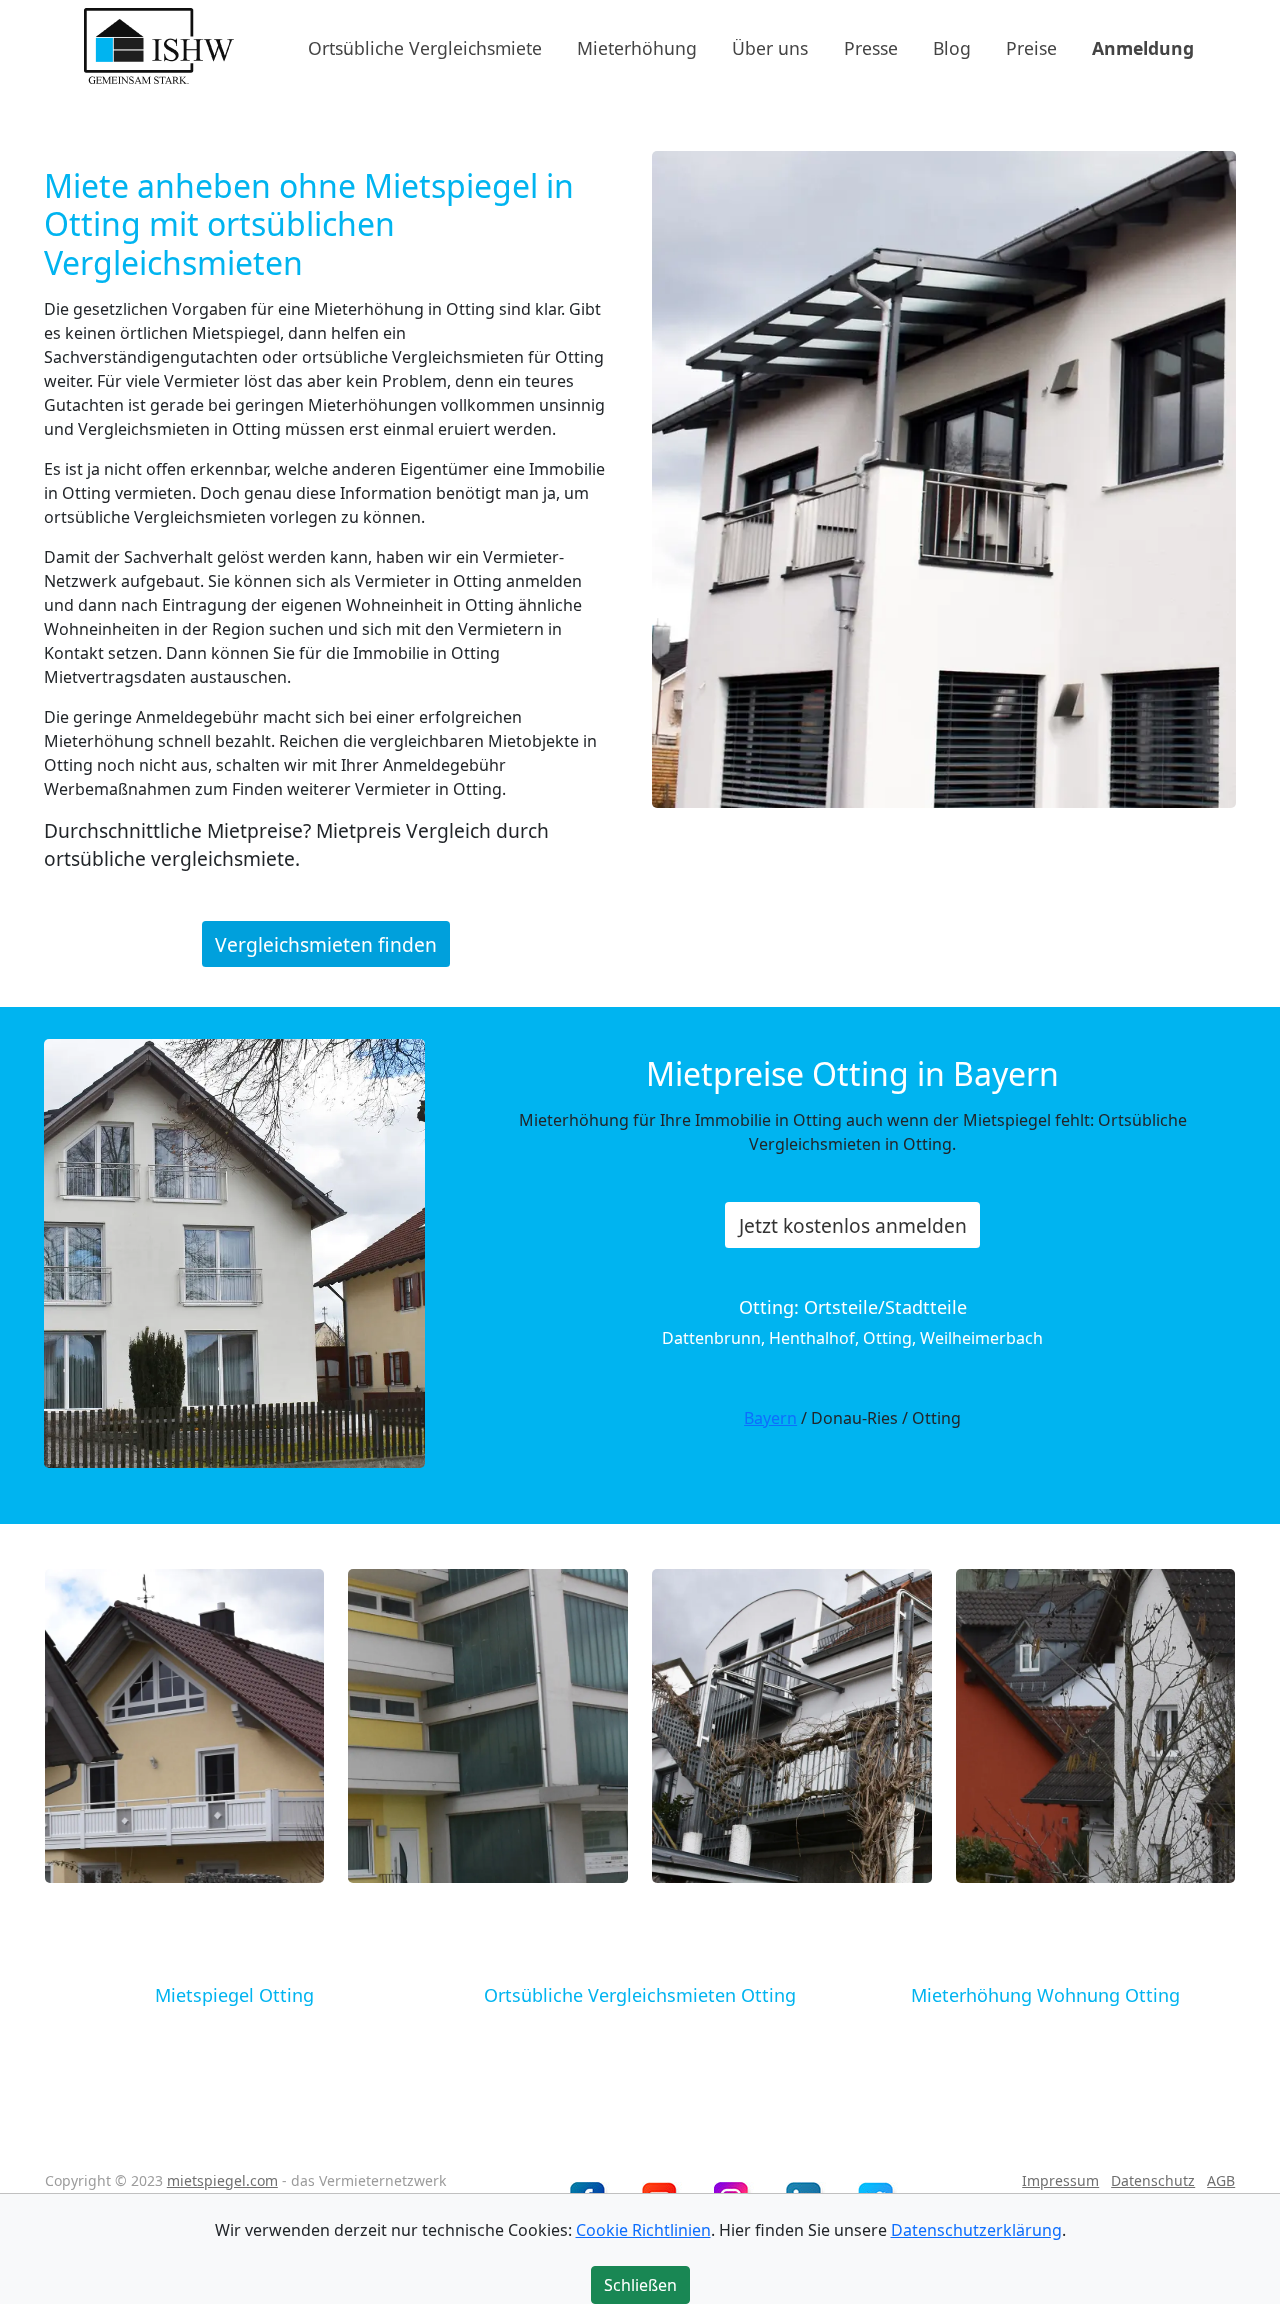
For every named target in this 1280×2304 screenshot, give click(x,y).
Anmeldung (1143, 47)
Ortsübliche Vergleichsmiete (425, 47)
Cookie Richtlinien (643, 2230)
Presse (871, 47)
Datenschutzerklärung (976, 2230)
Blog (952, 47)
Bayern (770, 1418)
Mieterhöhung (637, 47)
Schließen (640, 2285)
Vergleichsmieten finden (326, 943)
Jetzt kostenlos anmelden (853, 1225)
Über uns (770, 47)
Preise (1031, 47)
